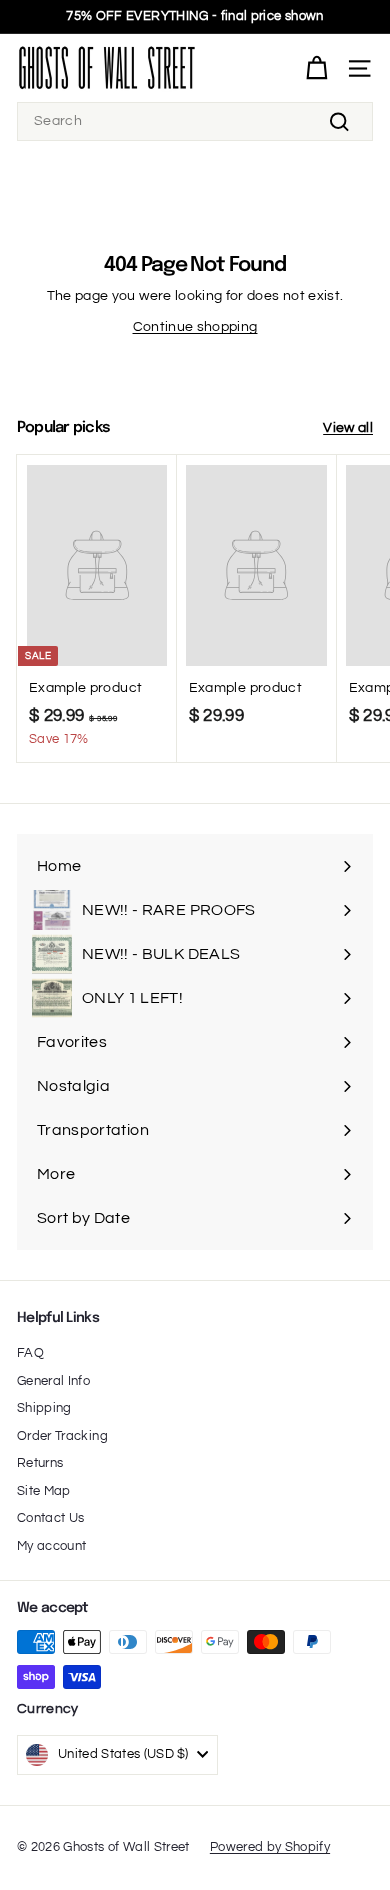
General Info (53, 1381)
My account (52, 1546)
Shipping (44, 1408)
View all (348, 428)
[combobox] (195, 121)
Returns (40, 1463)
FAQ (30, 1353)
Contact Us (51, 1518)
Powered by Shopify (270, 1847)
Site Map (44, 1491)
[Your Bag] (316, 68)
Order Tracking (62, 1436)
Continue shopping (195, 327)
